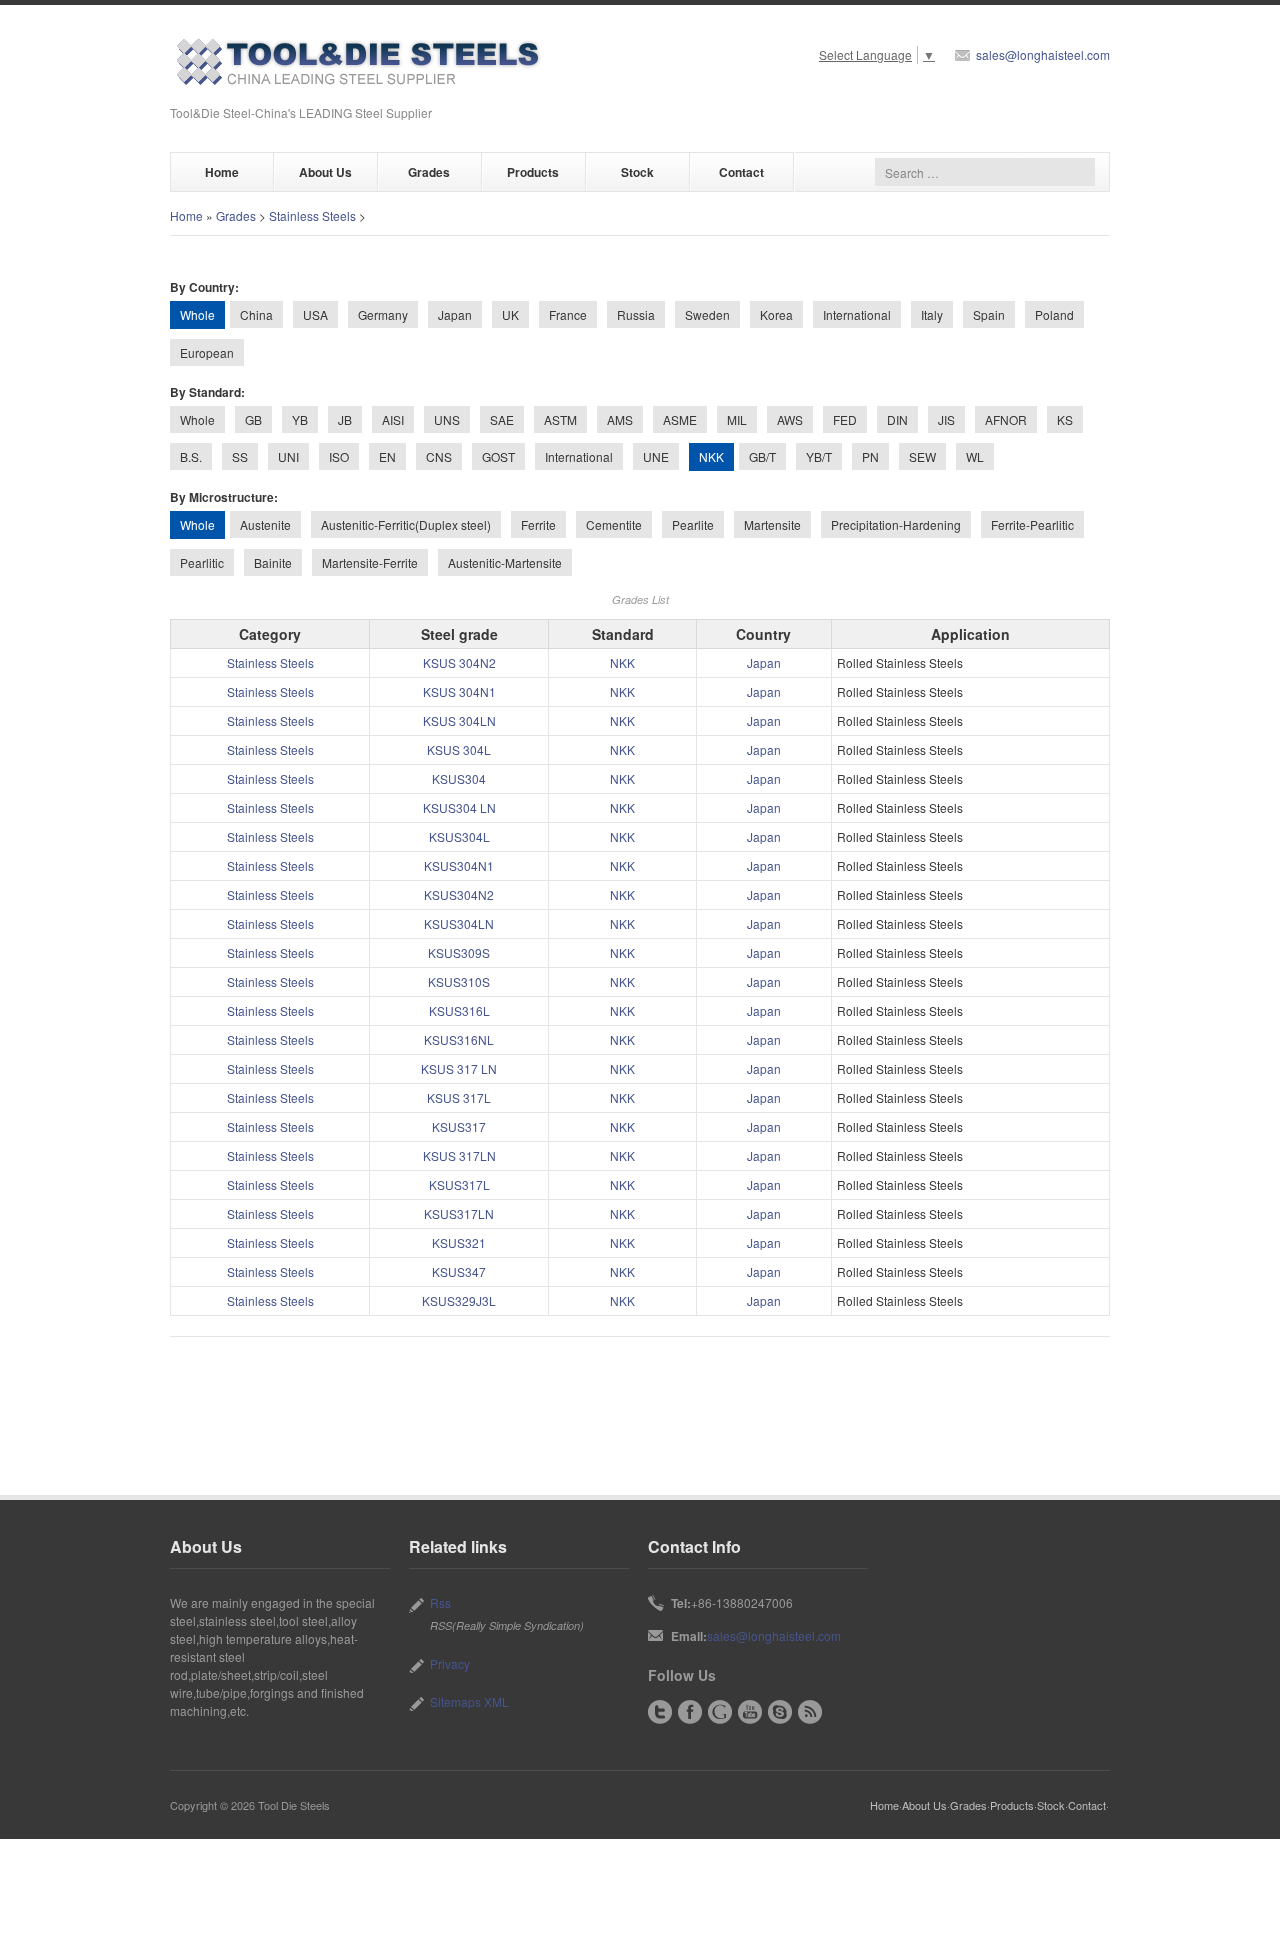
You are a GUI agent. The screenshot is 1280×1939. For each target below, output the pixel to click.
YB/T (819, 456)
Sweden (707, 314)
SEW (922, 456)
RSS (810, 1712)
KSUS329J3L (459, 1300)
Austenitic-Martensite (505, 562)
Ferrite (538, 524)
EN (387, 456)
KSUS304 (459, 778)
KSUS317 (459, 1126)
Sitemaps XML (469, 1701)
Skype (780, 1712)
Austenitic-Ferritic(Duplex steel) (406, 524)
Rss (440, 1602)
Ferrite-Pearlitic (1032, 524)
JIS (946, 419)
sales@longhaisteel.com (1043, 54)
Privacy (450, 1663)
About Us (325, 172)
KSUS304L (459, 836)
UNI (288, 456)
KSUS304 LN (459, 807)
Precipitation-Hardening (896, 524)
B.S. (191, 456)
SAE (502, 419)
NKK (622, 662)
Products (533, 172)
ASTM (560, 419)
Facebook (690, 1712)
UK (510, 314)
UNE (656, 456)
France (568, 314)
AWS (790, 419)
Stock (637, 172)
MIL (737, 419)
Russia (636, 314)
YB (300, 419)
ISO (339, 456)
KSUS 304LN (459, 720)
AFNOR (1006, 419)
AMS (620, 419)
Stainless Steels (312, 215)
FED (845, 419)
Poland (1054, 314)
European (207, 352)
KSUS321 (459, 1242)
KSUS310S (459, 981)
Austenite (265, 524)
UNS (447, 419)
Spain (989, 314)
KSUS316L (459, 1010)
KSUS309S (459, 952)
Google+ (720, 1712)
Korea (776, 314)
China (256, 314)
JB (345, 419)
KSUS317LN (459, 1213)
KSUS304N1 (459, 865)
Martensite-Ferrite (370, 562)
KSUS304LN (459, 923)
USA (315, 314)
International (857, 314)
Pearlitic (202, 562)
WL (975, 456)
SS (240, 456)
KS (1065, 419)
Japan (455, 314)
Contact (741, 172)
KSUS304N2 (459, 894)
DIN (897, 419)
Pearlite (693, 524)
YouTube (750, 1712)
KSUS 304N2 (459, 662)
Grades (429, 172)
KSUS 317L (459, 1097)
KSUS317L (459, 1184)
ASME (680, 419)
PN (870, 456)
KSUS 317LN (459, 1155)
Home (222, 172)
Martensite (772, 524)
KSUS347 (459, 1271)
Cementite (614, 524)
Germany (383, 314)
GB (253, 419)
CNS (439, 456)
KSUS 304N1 (459, 691)
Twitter (660, 1712)
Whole (197, 419)
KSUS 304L (459, 749)
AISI (393, 419)
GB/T (762, 456)
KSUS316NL (459, 1039)
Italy (932, 314)
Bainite (273, 562)
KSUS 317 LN (459, 1068)
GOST (498, 456)
